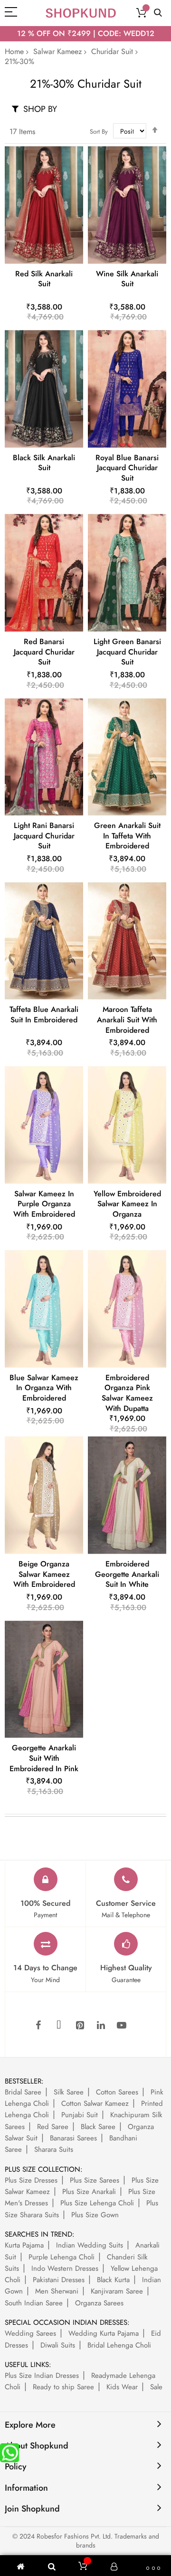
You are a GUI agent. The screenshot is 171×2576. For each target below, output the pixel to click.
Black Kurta (113, 2280)
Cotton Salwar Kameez (95, 2103)
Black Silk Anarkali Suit (44, 463)
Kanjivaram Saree (117, 2291)
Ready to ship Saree (63, 2387)
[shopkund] (81, 13)
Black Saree (98, 2127)
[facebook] (38, 2026)
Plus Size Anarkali (89, 2192)
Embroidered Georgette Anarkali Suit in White (127, 1574)
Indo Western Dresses (65, 2268)
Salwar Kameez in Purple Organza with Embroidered (44, 1204)
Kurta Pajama (24, 2245)
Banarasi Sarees (73, 2138)
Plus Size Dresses (31, 2180)
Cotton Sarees (117, 2092)
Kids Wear (122, 2387)
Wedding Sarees (30, 2333)
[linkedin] (101, 2026)
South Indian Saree (34, 2303)
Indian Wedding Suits (90, 2245)
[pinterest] (80, 2026)
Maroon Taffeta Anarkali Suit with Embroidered (127, 1019)
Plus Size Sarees (95, 2180)
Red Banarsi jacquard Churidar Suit (44, 652)
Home (14, 51)
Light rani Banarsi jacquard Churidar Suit (44, 836)
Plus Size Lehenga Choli (97, 2203)
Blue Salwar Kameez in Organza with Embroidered (44, 1388)
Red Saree (53, 2127)
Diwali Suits (58, 2345)
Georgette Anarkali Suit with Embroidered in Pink (44, 1758)
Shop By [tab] (40, 109)
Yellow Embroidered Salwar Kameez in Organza (127, 1204)
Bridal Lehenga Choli (119, 2345)
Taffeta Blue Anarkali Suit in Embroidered (44, 1015)
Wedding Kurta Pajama (104, 2333)
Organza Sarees (99, 2303)
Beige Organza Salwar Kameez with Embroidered (44, 1574)
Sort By (99, 132)
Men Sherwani (57, 2291)
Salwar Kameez (57, 51)
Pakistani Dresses (59, 2280)
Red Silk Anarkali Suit (44, 279)
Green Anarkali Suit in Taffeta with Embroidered (127, 836)
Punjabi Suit (80, 2115)
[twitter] (59, 2026)
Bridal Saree (23, 2092)
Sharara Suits (54, 2149)
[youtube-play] (122, 2026)
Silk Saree (69, 2092)
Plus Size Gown (95, 2215)
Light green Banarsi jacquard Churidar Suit (127, 652)
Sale (156, 2387)
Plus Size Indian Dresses (42, 2376)
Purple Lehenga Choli (62, 2257)
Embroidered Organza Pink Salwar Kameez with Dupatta (127, 1393)
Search (158, 13)
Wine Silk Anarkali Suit (127, 279)
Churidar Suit (112, 51)
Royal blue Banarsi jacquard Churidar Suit (127, 468)
